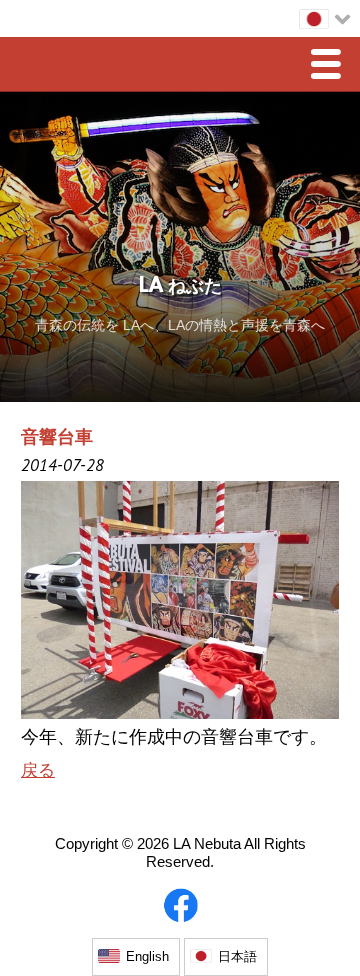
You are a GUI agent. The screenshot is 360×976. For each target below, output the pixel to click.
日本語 (237, 956)
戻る (38, 770)
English (147, 956)
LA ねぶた (180, 287)
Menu (331, 66)
